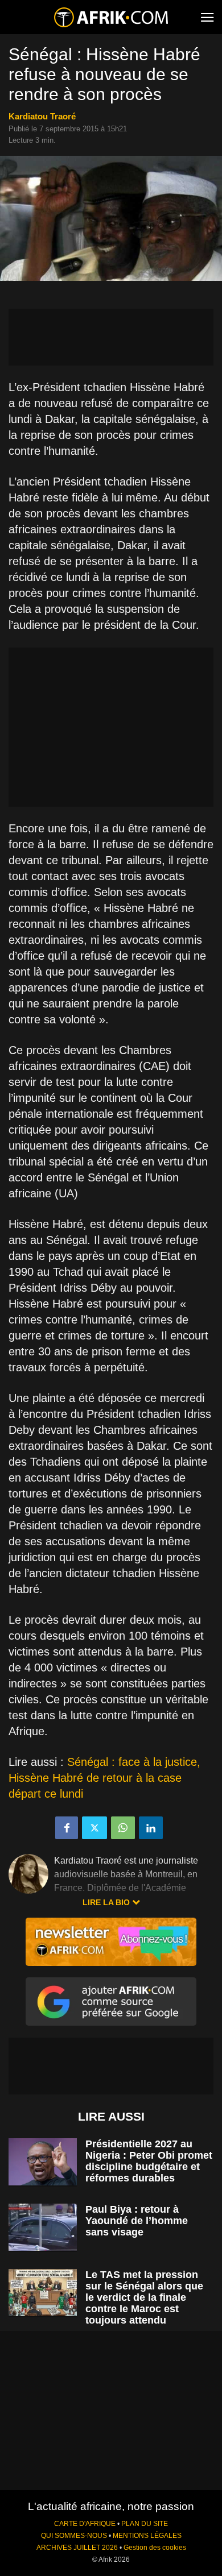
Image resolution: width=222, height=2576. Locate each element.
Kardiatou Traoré (42, 116)
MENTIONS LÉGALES (147, 2536)
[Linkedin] (151, 1828)
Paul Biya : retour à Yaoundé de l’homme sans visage (137, 2221)
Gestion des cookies (155, 2548)
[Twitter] (94, 1828)
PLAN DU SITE (145, 2524)
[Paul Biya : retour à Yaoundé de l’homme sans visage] (43, 2227)
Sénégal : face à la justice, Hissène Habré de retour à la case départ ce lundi (104, 1778)
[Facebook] (67, 1828)
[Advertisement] (111, 337)
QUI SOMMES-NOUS (74, 2536)
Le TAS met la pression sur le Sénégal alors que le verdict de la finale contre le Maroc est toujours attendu (144, 2297)
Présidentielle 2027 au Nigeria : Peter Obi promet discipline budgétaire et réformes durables (149, 2161)
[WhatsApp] (123, 1828)
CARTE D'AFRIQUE (85, 2524)
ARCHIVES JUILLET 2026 (77, 2548)
